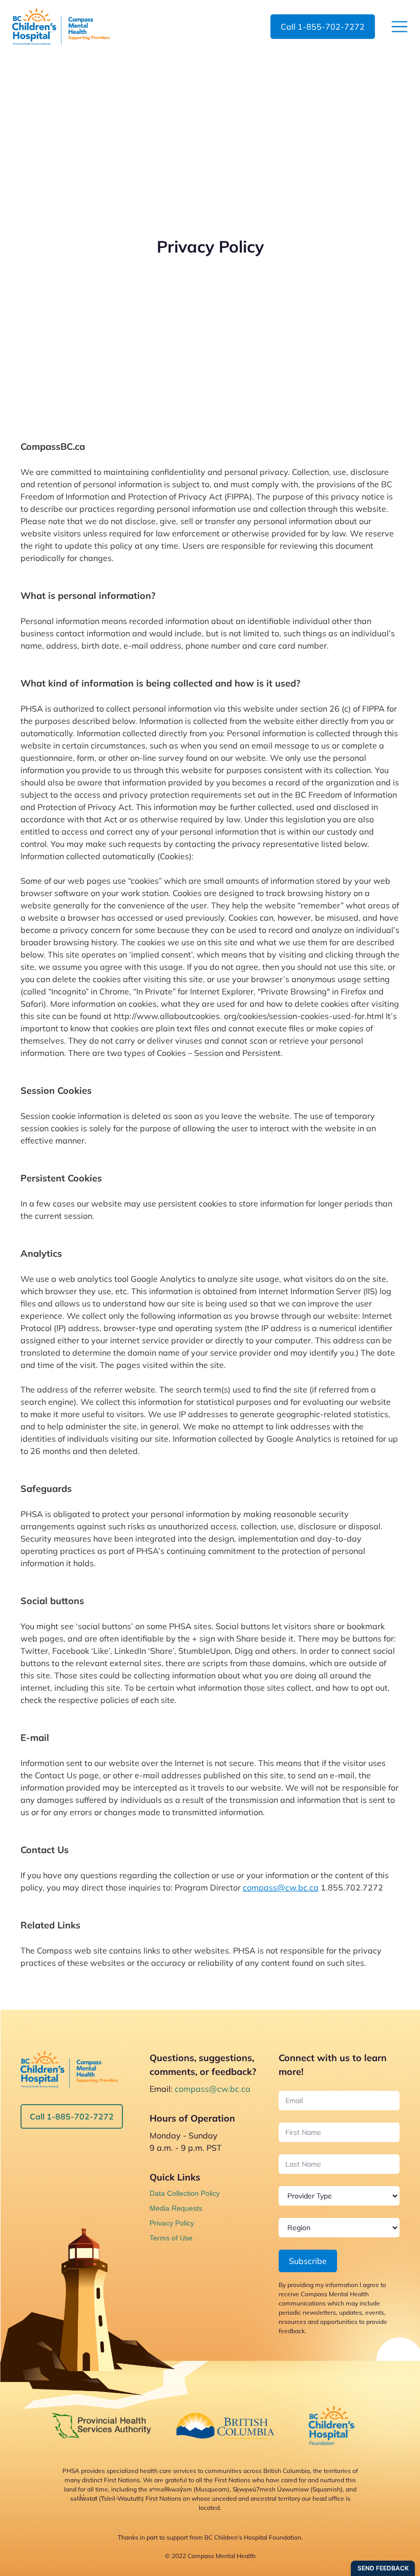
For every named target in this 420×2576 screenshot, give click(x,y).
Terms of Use (171, 2238)
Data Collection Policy (185, 2193)
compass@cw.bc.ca (281, 1887)
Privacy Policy (172, 2223)
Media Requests (176, 2208)
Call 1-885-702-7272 (72, 2116)
